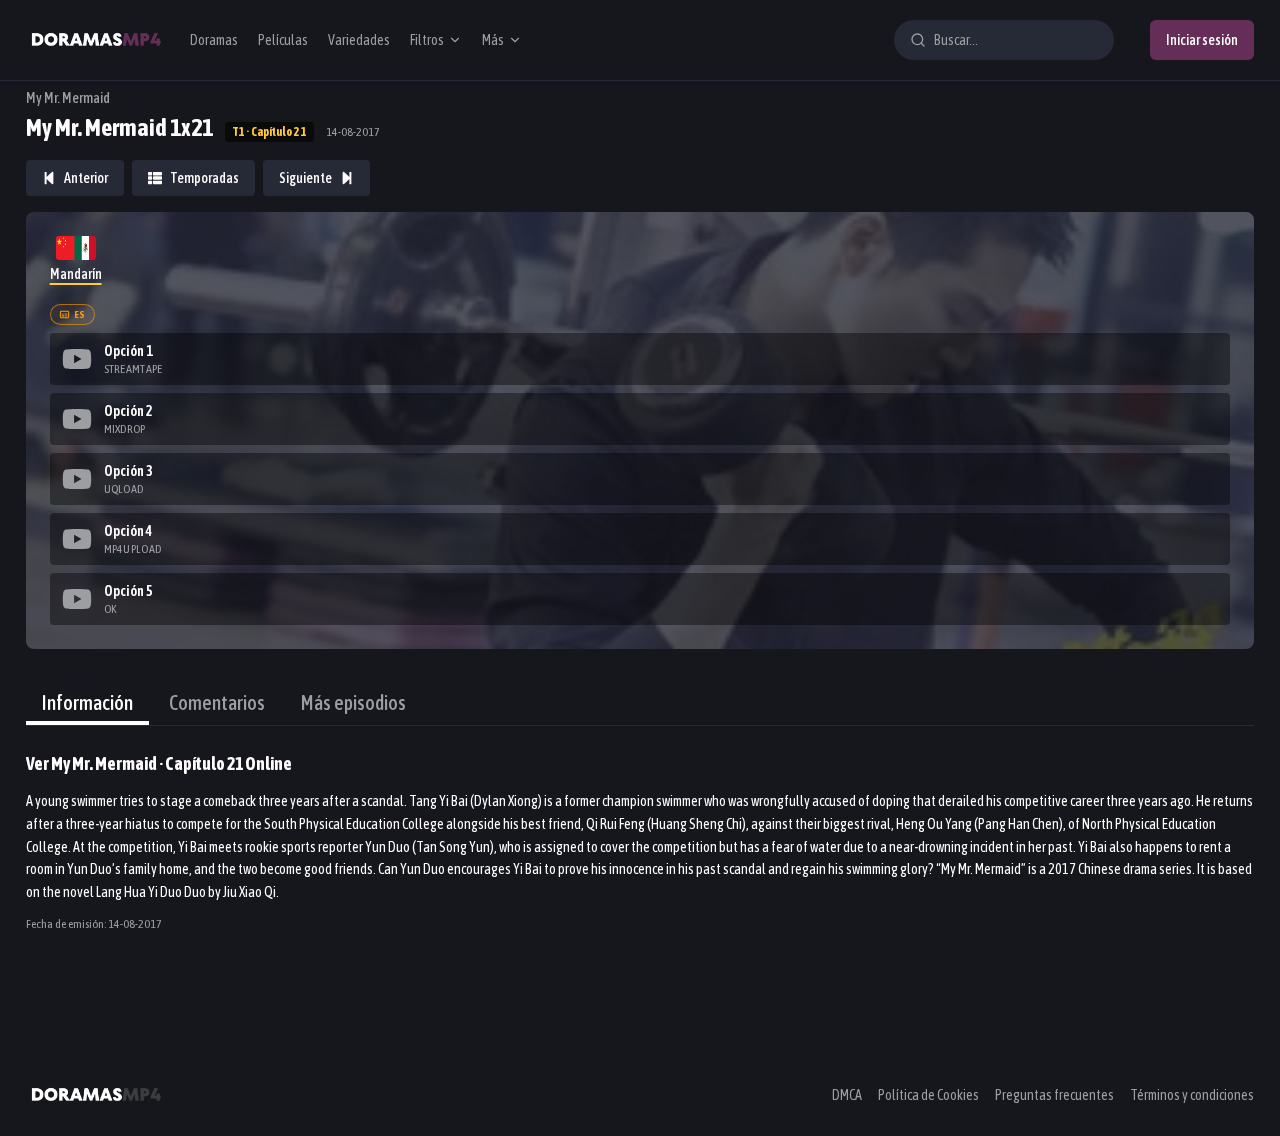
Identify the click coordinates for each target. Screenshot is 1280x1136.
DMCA (847, 1095)
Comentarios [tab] (217, 702)
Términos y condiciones (1192, 1095)
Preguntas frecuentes (1054, 1095)
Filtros (427, 40)
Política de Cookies (928, 1095)
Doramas (214, 40)
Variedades (359, 40)
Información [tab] (87, 702)
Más (493, 40)
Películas (283, 40)
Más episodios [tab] (353, 702)
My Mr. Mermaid (68, 98)
